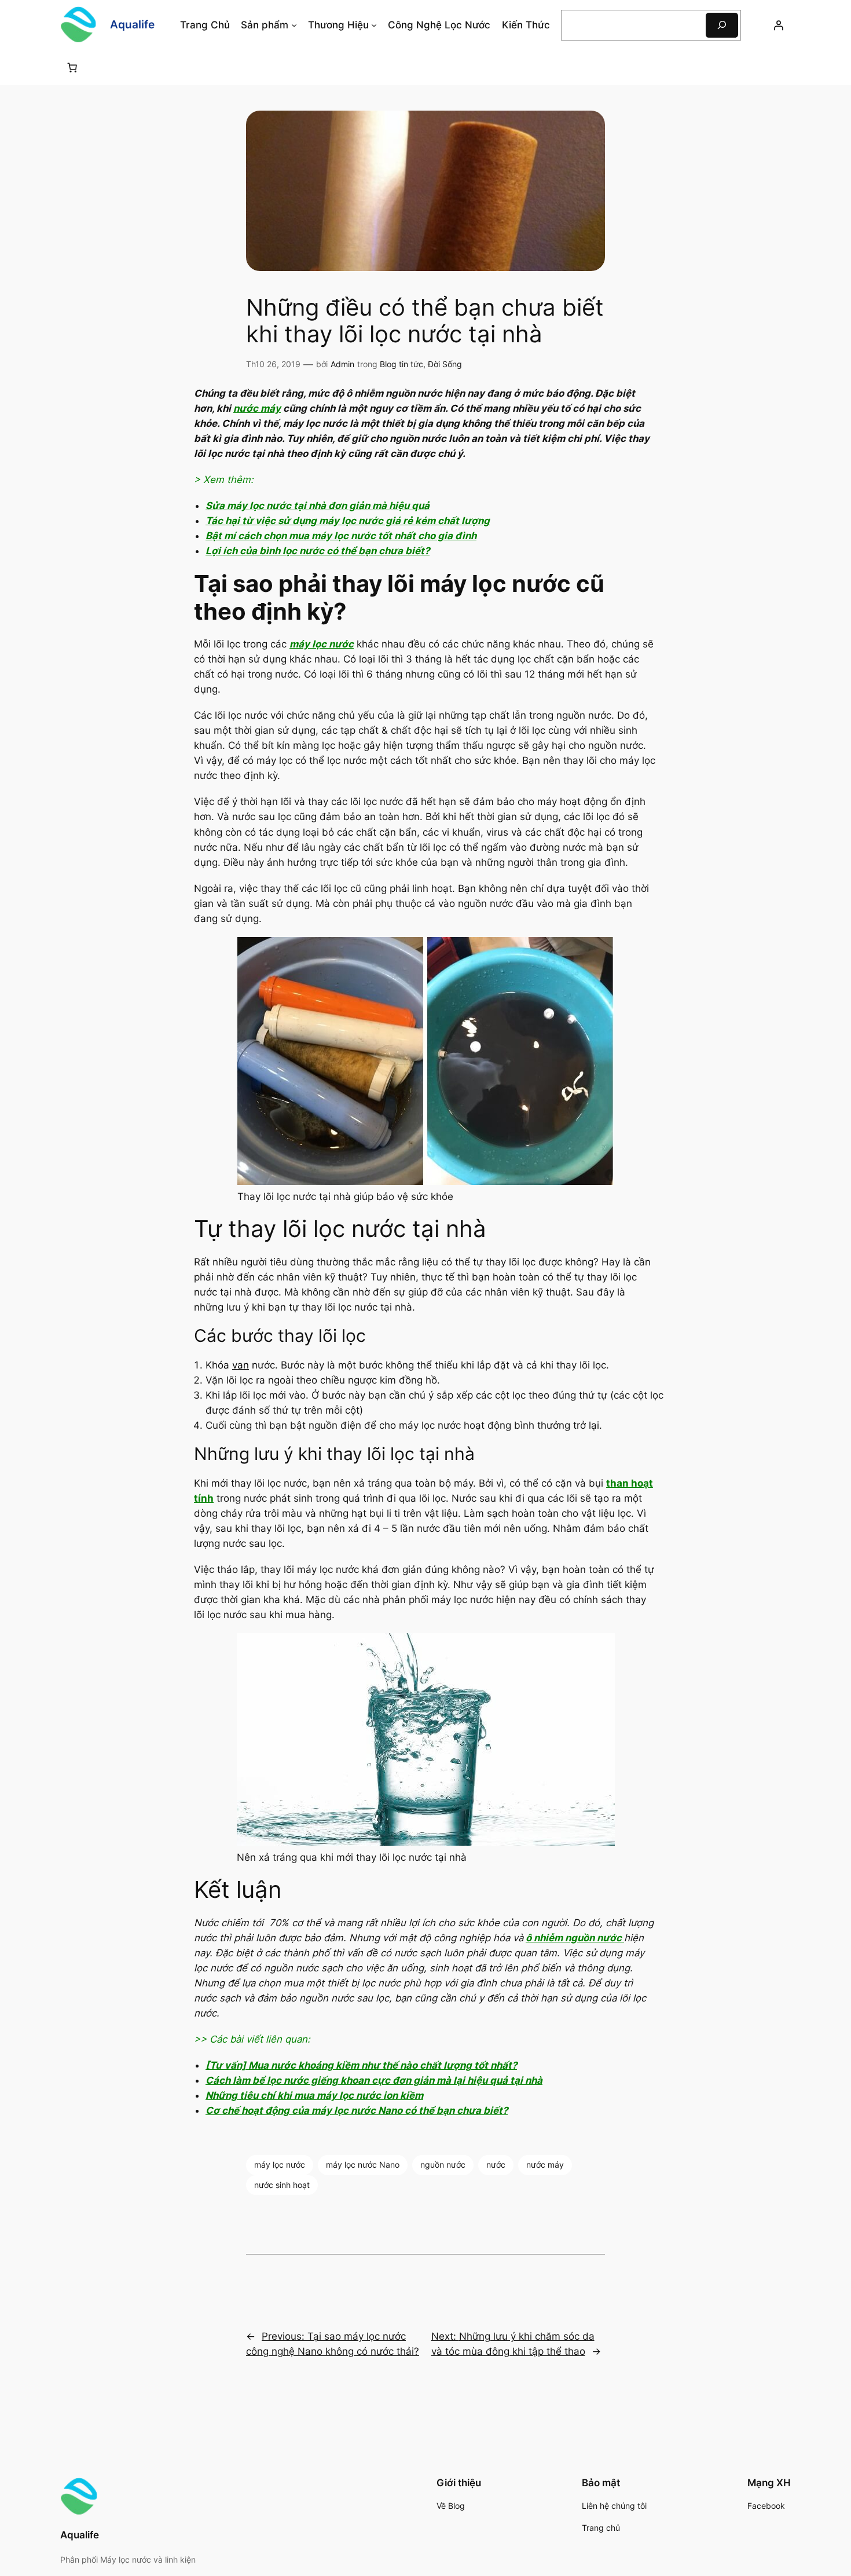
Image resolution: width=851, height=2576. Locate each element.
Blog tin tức (401, 364)
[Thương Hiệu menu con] (374, 25)
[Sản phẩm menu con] (294, 25)
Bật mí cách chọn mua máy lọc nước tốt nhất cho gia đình (341, 536)
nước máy (257, 408)
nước (496, 2165)
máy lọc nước (322, 644)
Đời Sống (445, 364)
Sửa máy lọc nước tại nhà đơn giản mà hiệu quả (318, 506)
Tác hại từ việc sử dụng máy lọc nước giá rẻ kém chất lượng (348, 521)
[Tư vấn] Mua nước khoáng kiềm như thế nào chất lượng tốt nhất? (361, 2065)
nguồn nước (443, 2165)
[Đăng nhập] (779, 25)
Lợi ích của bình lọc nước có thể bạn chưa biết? (318, 551)
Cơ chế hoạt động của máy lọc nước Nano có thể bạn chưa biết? (357, 2110)
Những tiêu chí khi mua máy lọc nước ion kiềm (314, 2095)
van (241, 1365)
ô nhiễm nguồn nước (575, 1938)
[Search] (722, 25)
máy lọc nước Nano (363, 2165)
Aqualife (132, 24)
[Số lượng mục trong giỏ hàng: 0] (72, 67)
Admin (342, 364)
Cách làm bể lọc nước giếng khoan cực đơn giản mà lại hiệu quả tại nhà (374, 2080)
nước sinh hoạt (282, 2185)
